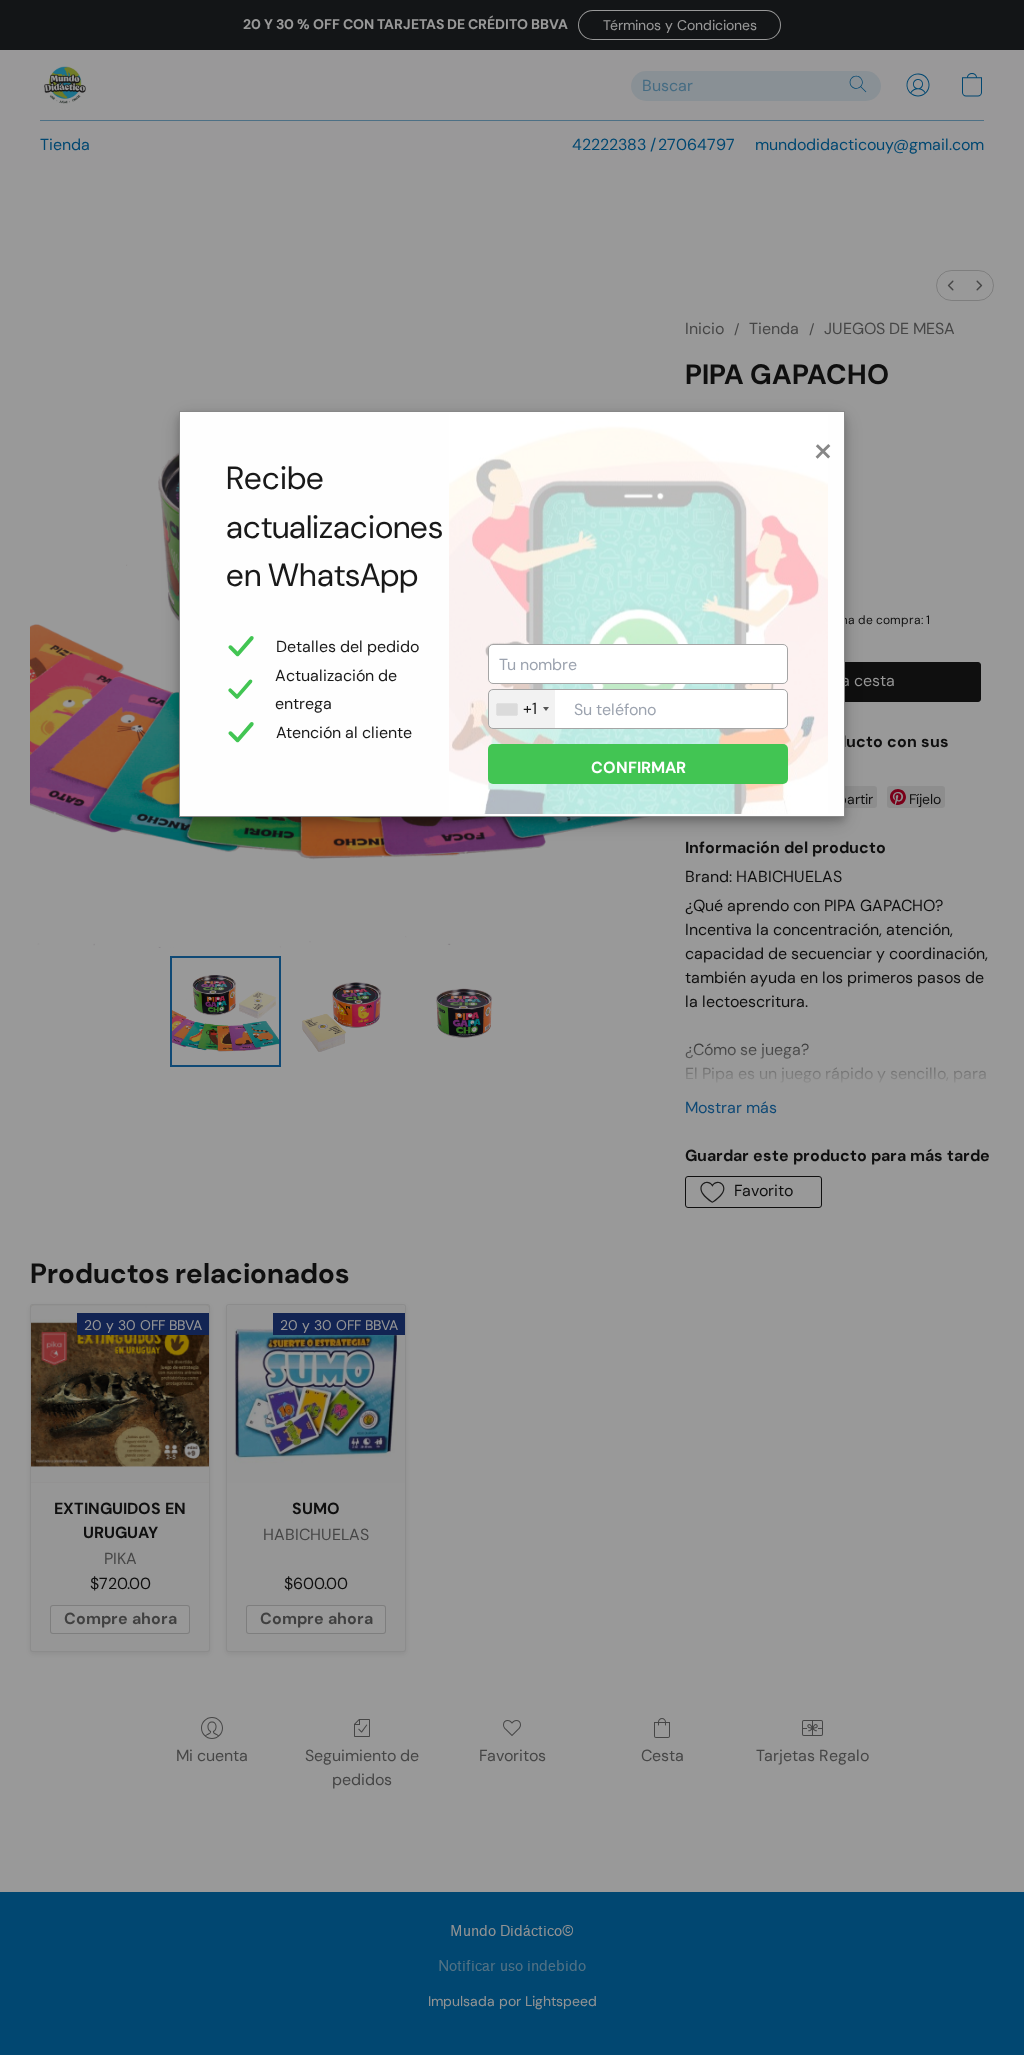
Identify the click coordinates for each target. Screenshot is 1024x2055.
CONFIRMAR (638, 767)
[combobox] (522, 709)
